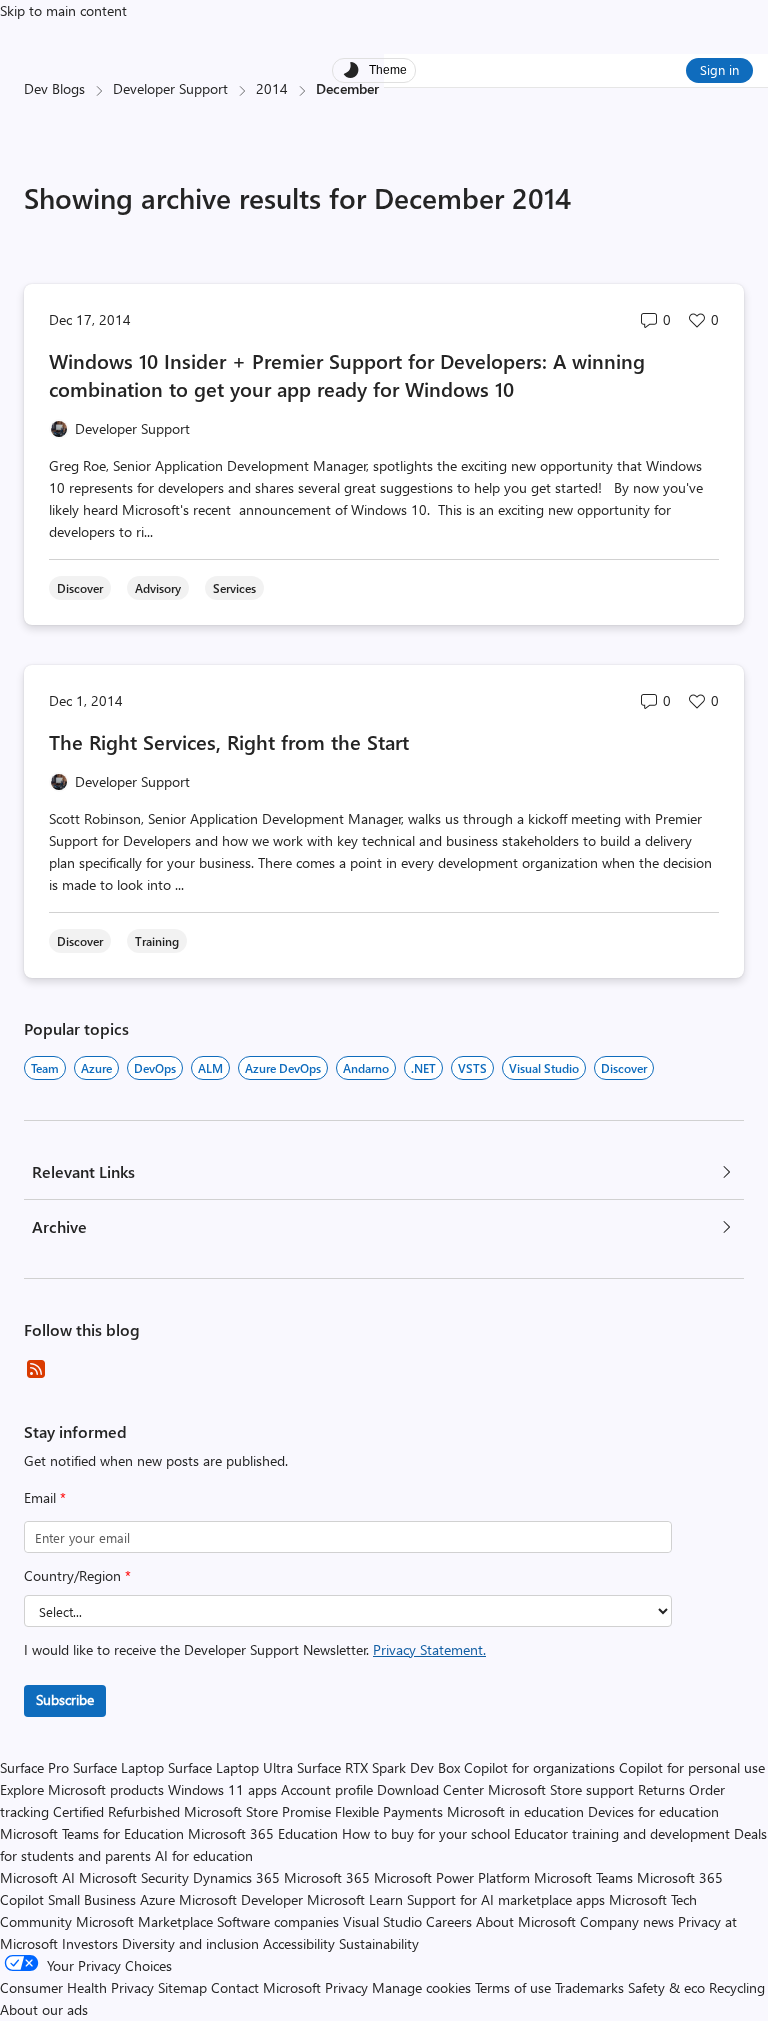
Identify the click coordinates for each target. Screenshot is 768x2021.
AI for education (204, 1855)
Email (45, 1497)
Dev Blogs (54, 88)
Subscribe (65, 1699)
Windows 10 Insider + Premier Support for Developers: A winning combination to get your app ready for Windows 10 (347, 374)
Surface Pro (34, 1767)
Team (45, 1068)
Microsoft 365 (327, 1877)
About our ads (44, 2009)
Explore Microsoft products (82, 1789)
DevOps (155, 1068)
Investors (90, 1943)
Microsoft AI (37, 1877)
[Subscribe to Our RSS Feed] (36, 1369)
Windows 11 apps (222, 1789)
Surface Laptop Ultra (230, 1767)
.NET (423, 1068)
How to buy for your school (426, 1833)
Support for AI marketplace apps (506, 1899)
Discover (624, 1068)
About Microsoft (526, 1921)
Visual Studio (544, 1068)
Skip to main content (63, 10)
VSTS (472, 1068)
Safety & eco (666, 1987)
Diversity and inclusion (190, 1943)
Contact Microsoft (266, 1987)
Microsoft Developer (241, 1899)
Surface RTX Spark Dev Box (378, 1767)
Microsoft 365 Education (263, 1833)
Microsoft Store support (561, 1789)
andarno (366, 1068)
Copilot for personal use (692, 1767)
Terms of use (513, 1987)
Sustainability (379, 1943)
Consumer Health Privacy (77, 1987)
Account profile (327, 1789)
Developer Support (170, 88)
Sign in (719, 69)
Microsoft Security (134, 1877)
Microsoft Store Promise (257, 1811)
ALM (210, 1068)
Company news (627, 1921)
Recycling (737, 1987)
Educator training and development (622, 1833)
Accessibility (299, 1943)
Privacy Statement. (429, 1649)
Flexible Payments (389, 1811)
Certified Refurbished (116, 1811)
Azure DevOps (283, 1068)
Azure (96, 1068)
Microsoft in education (515, 1811)
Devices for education (653, 1811)
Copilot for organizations (539, 1767)
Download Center (430, 1789)
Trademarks (589, 1987)
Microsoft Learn (355, 1899)
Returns (661, 1789)
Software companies (278, 1921)
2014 (272, 88)
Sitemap (182, 1987)
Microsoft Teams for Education (92, 1833)
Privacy (348, 1987)
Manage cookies (421, 1987)
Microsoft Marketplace (144, 1921)
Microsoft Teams (583, 1877)
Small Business (92, 1899)
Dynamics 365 (236, 1877)
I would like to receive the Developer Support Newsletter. (255, 1649)
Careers (449, 1921)
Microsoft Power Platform (452, 1877)
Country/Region (77, 1575)
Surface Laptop (118, 1767)
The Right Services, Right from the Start (229, 741)
